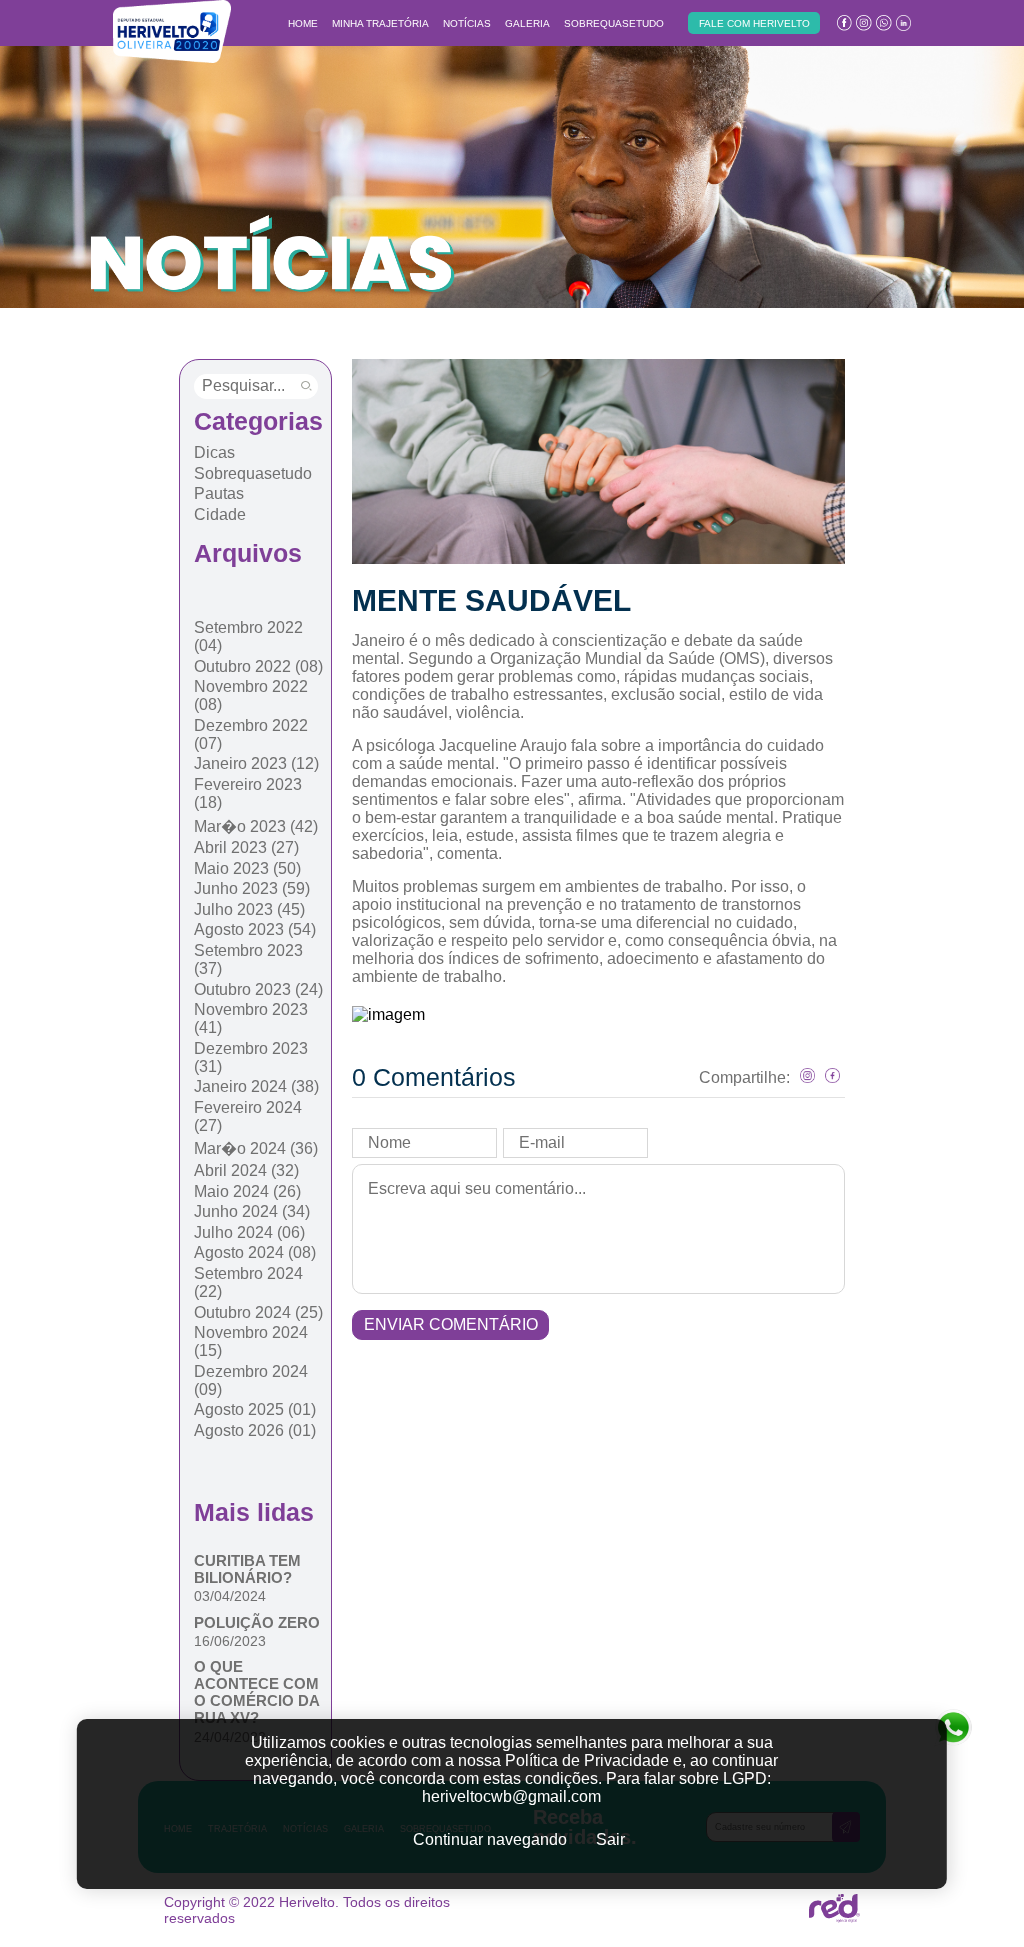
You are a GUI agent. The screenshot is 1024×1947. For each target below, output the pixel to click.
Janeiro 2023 (256, 763)
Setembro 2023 (248, 959)
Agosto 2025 (255, 1409)
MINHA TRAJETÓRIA (380, 23)
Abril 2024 (246, 1170)
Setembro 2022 (248, 636)
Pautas (219, 493)
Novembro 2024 (251, 1341)
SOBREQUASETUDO (614, 23)
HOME (303, 23)
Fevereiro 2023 (248, 793)
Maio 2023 (247, 868)
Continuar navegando (490, 1839)
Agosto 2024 (255, 1252)
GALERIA (527, 23)
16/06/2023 (230, 1641)
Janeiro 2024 (256, 1086)
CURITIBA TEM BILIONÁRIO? (247, 1569)
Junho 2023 (252, 888)
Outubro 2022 (258, 666)
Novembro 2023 (251, 1018)
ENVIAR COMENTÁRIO (451, 1324)
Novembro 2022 (251, 695)
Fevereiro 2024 (248, 1116)
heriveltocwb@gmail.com (511, 1796)
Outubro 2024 (258, 1312)
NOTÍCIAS (467, 23)
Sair (610, 1839)
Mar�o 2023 (256, 826)
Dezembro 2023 (251, 1057)
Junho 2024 (252, 1211)
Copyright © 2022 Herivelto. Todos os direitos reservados (307, 1910)
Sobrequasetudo (253, 473)
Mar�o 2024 (256, 1148)
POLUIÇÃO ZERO (257, 1622)
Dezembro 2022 (251, 734)
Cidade (220, 514)
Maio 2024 (247, 1191)
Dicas (214, 452)
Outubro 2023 (258, 989)
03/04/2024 (230, 1596)
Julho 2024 (249, 1232)
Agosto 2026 (255, 1430)
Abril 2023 (246, 847)
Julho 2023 (249, 909)
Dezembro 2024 (251, 1380)
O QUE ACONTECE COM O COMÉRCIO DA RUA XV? (256, 1692)
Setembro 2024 (248, 1282)
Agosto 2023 (255, 929)
